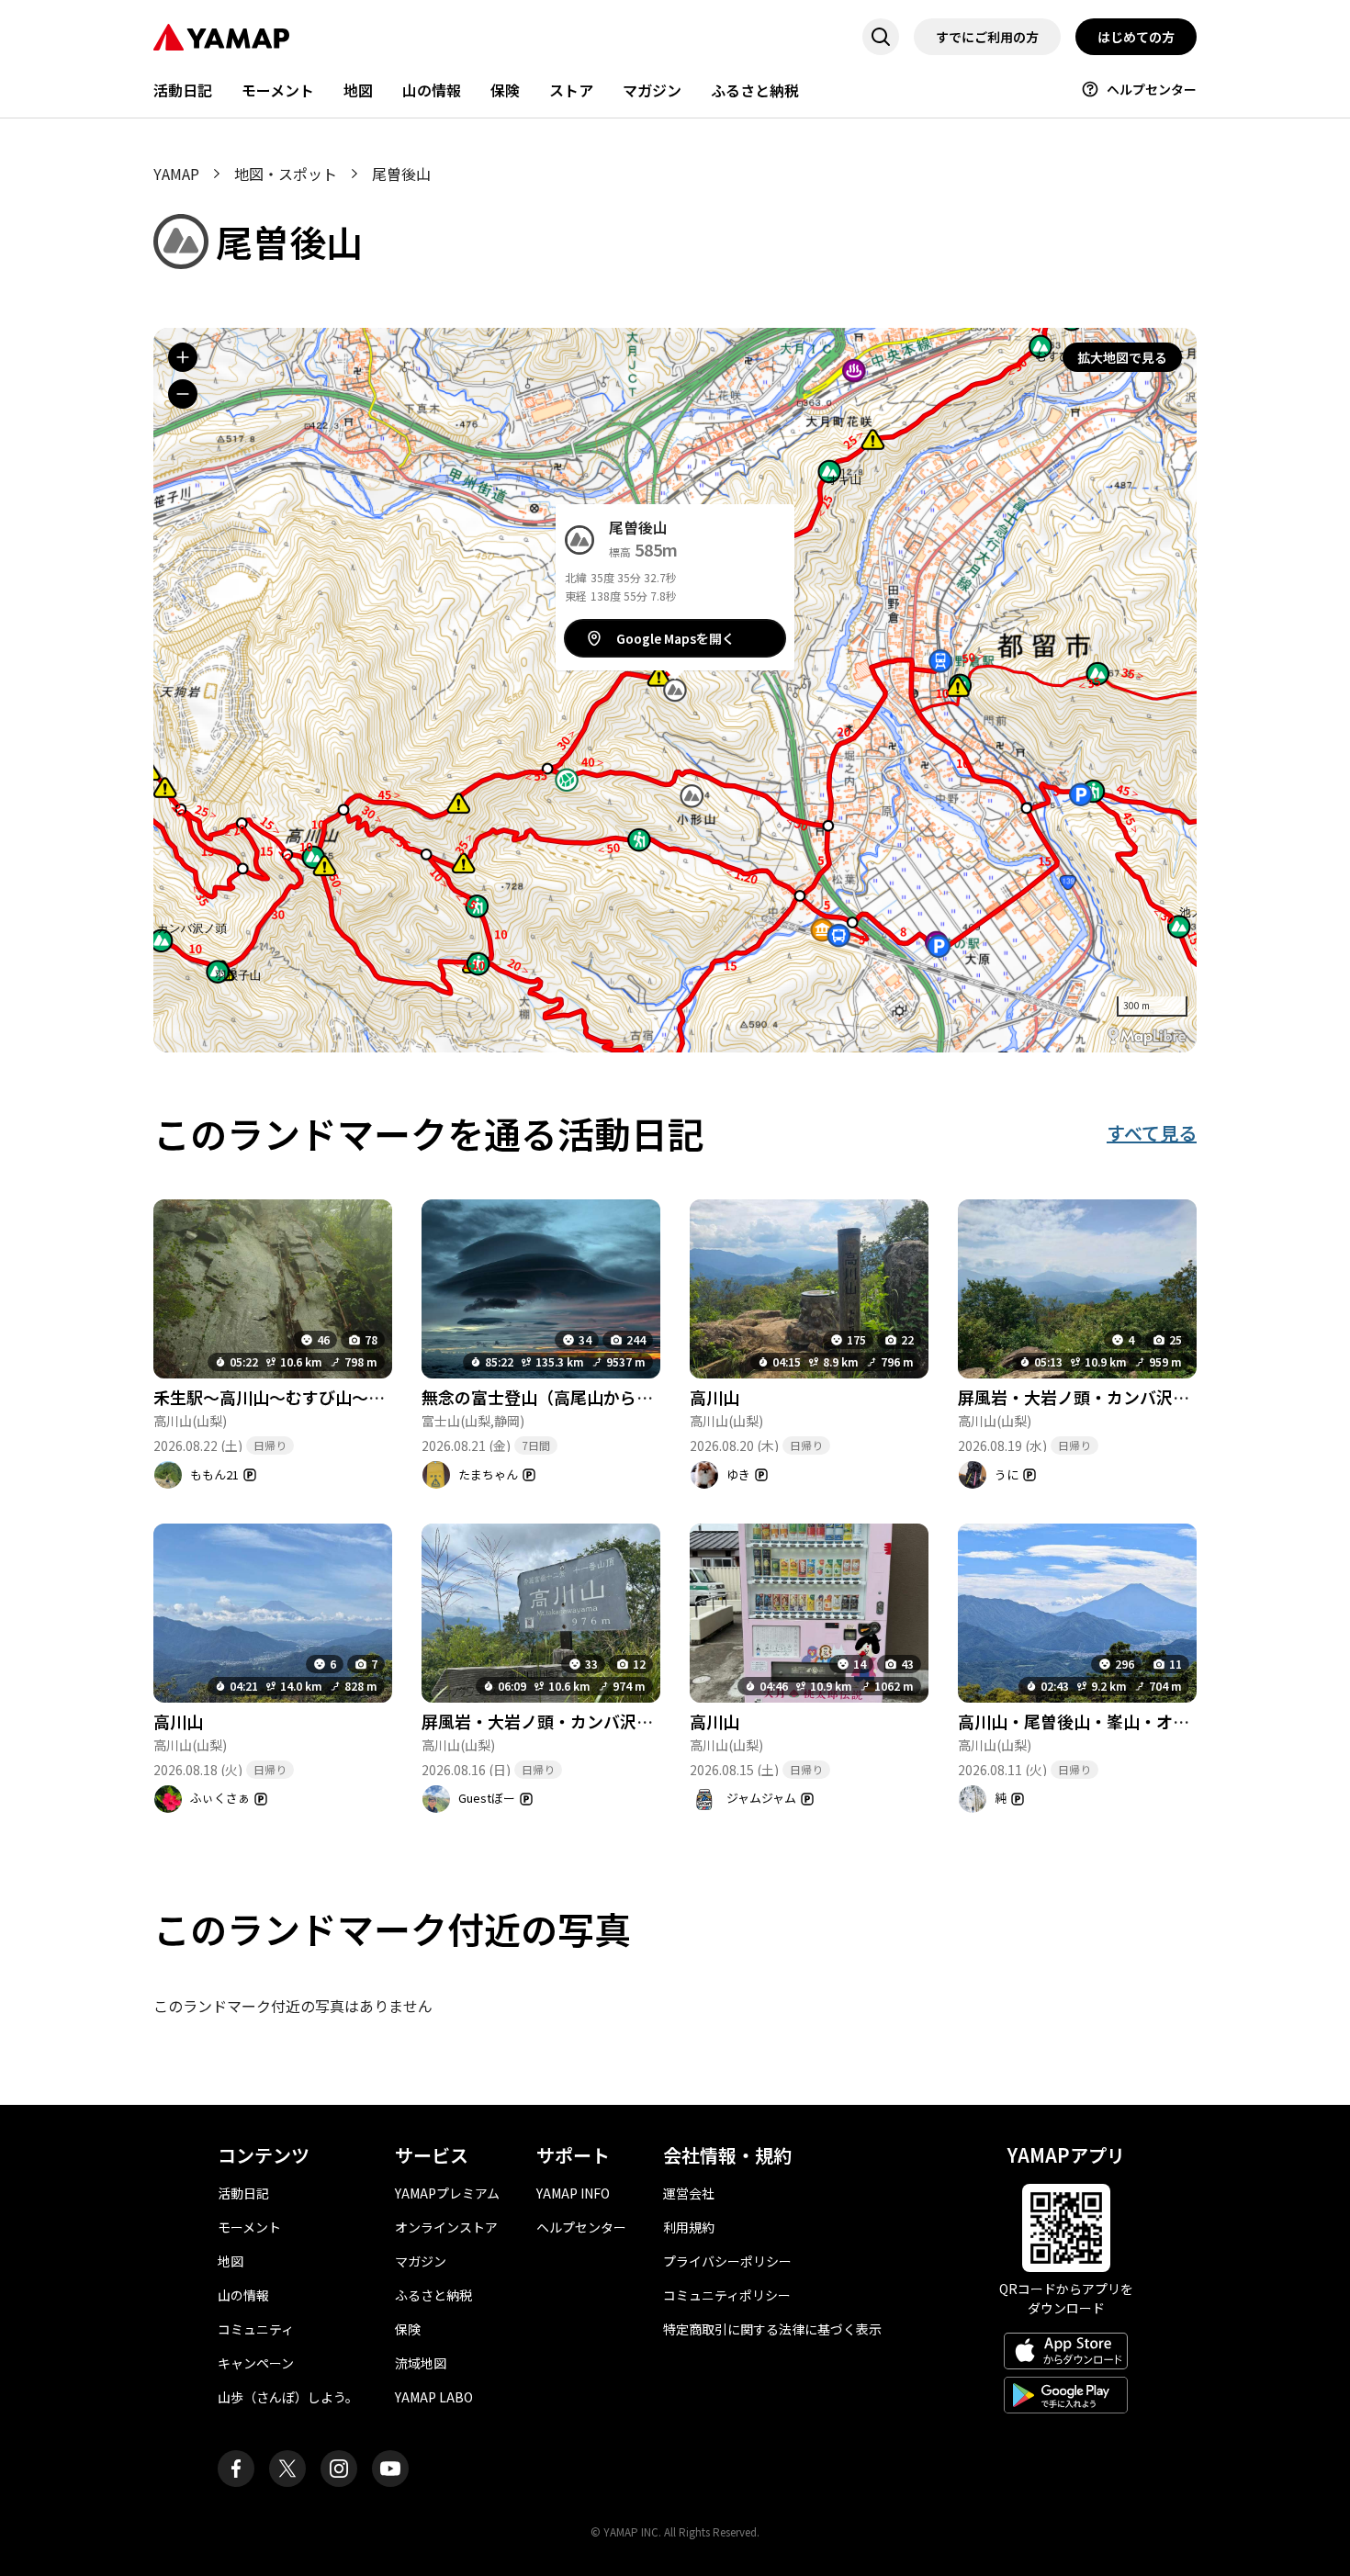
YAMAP (176, 174)
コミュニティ (256, 2329)
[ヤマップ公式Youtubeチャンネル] (390, 2469)
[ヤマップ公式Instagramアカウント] (339, 2469)
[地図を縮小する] (183, 394)
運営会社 (689, 2193)
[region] (675, 690)
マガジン (652, 90)
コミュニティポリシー (727, 2295)
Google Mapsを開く (675, 638)
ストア (571, 90)
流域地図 (421, 2363)
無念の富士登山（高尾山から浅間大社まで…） (595, 1397)
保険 (505, 90)
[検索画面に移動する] (881, 37)
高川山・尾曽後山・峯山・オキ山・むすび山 (1123, 1721)
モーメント (278, 90)
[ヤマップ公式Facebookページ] (236, 2469)
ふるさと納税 (755, 90)
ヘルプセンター (1152, 89)
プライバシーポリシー (727, 2261)
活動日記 (183, 90)
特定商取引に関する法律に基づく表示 (772, 2329)
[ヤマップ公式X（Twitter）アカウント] (287, 2469)
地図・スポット (286, 174)
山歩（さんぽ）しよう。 (288, 2397)
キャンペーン (256, 2363)
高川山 (714, 1397)
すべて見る (1152, 1133)
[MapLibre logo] (1147, 1036)
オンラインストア (446, 2227)
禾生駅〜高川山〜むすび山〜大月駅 (286, 1397)
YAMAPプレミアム (447, 2193)
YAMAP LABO (434, 2397)
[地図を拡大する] (183, 357)
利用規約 (689, 2227)
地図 (358, 90)
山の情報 (432, 90)
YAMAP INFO (573, 2193)
